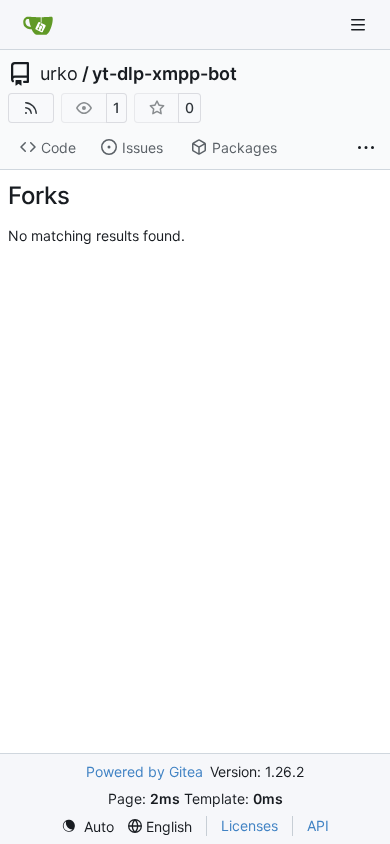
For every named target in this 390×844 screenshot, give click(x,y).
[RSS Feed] (31, 108)
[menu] (87, 826)
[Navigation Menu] (360, 24)
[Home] (38, 25)
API (318, 825)
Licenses (249, 825)
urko (59, 74)
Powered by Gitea (144, 771)
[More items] (366, 148)
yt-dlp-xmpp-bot (164, 74)
